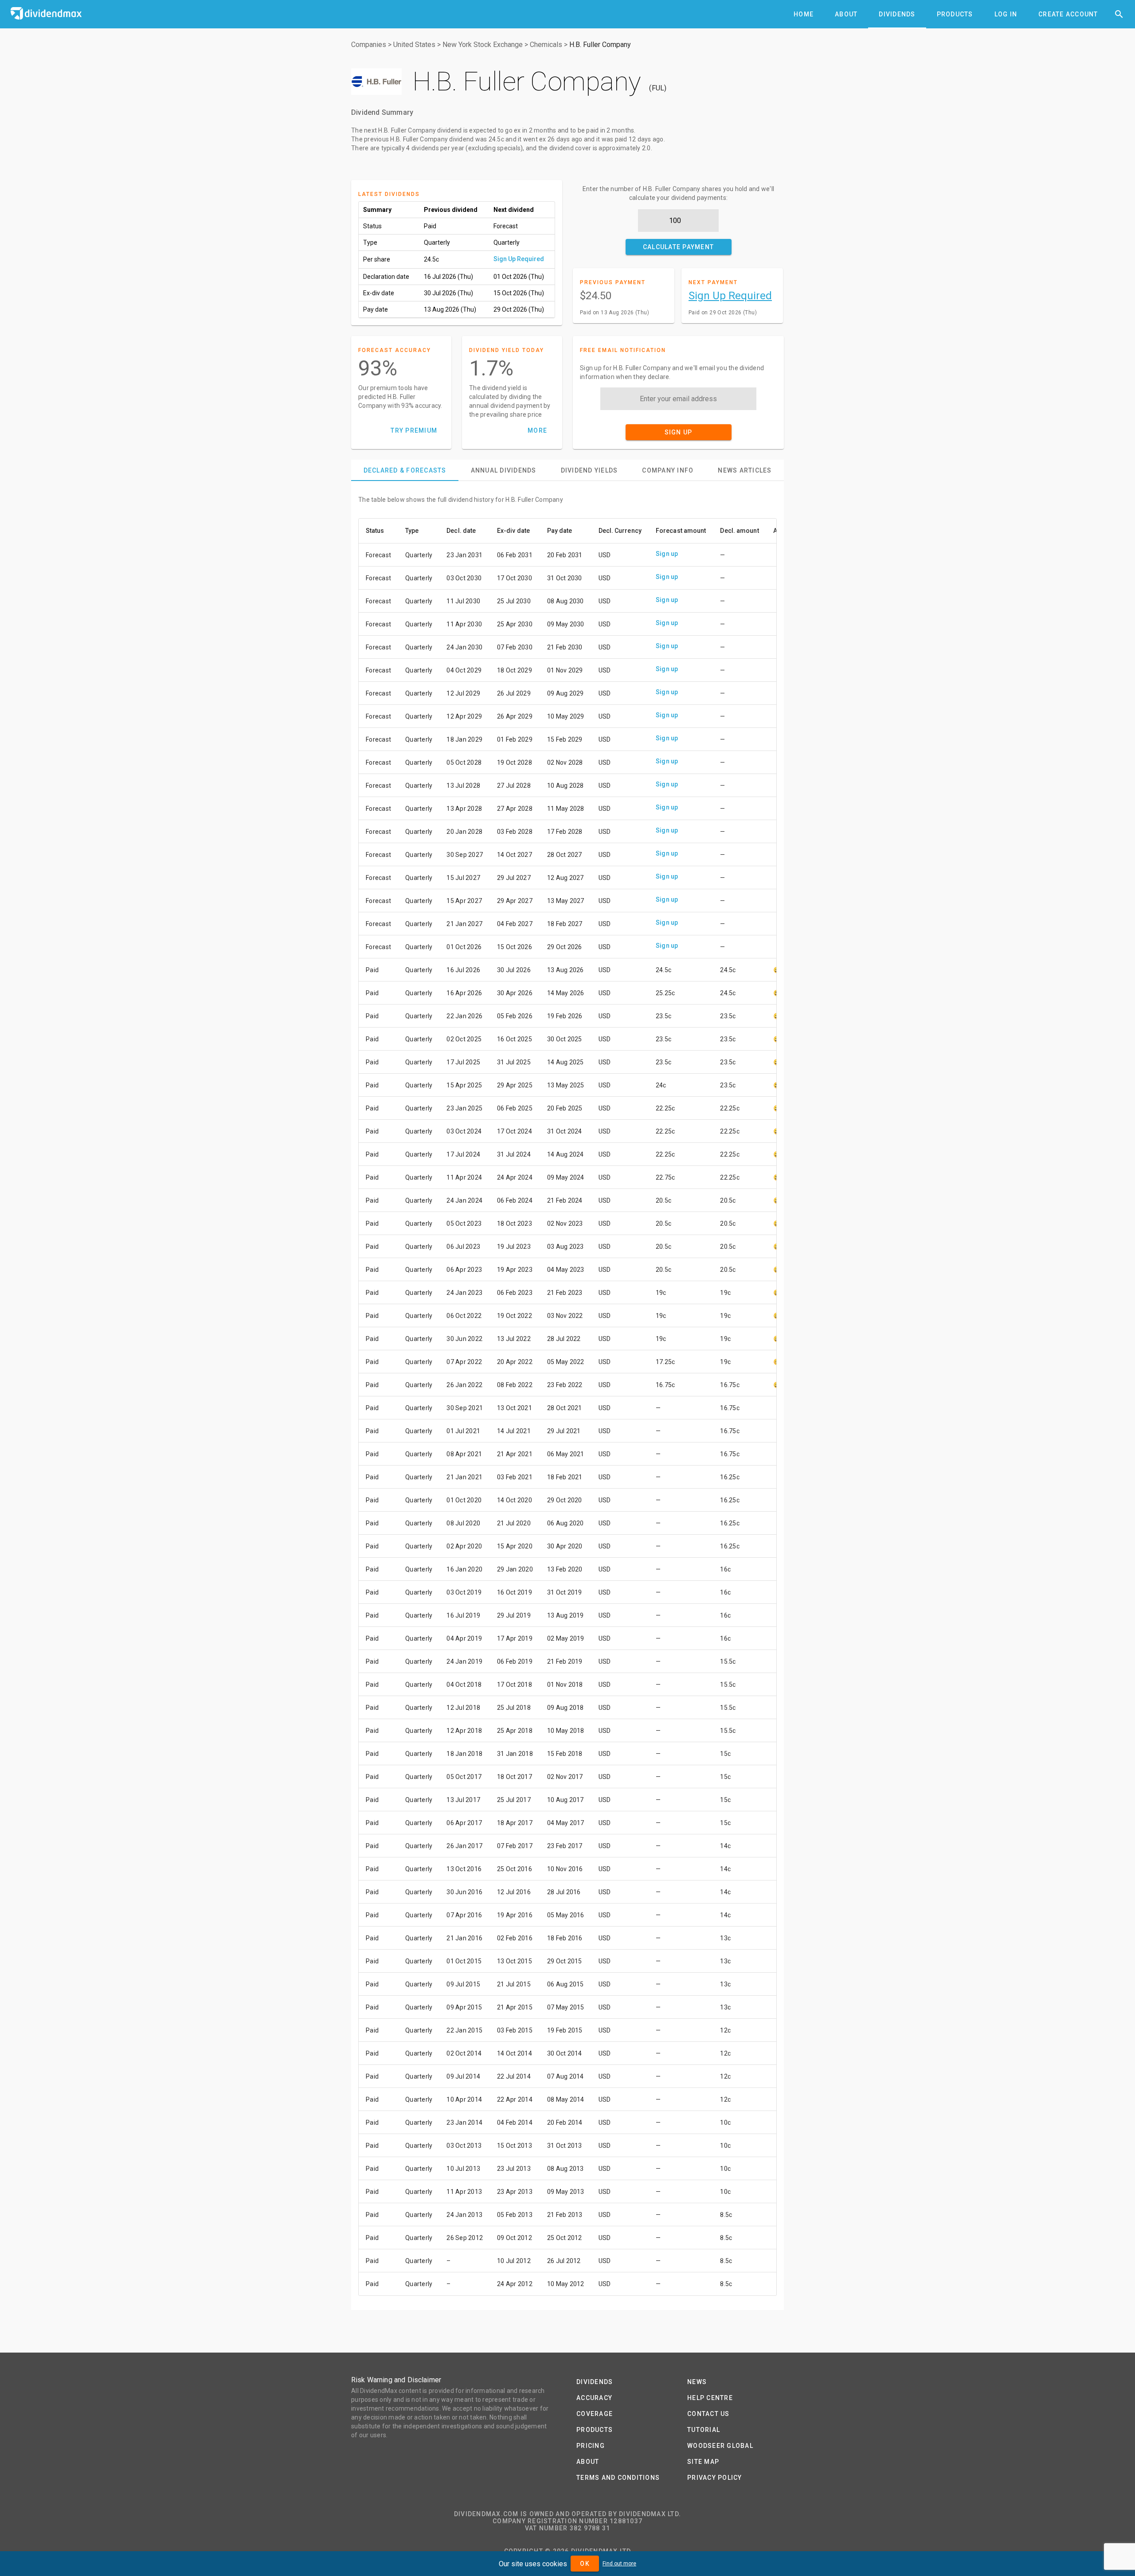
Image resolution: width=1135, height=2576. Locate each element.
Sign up (667, 554)
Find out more (619, 2564)
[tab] (804, 14)
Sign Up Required (519, 259)
